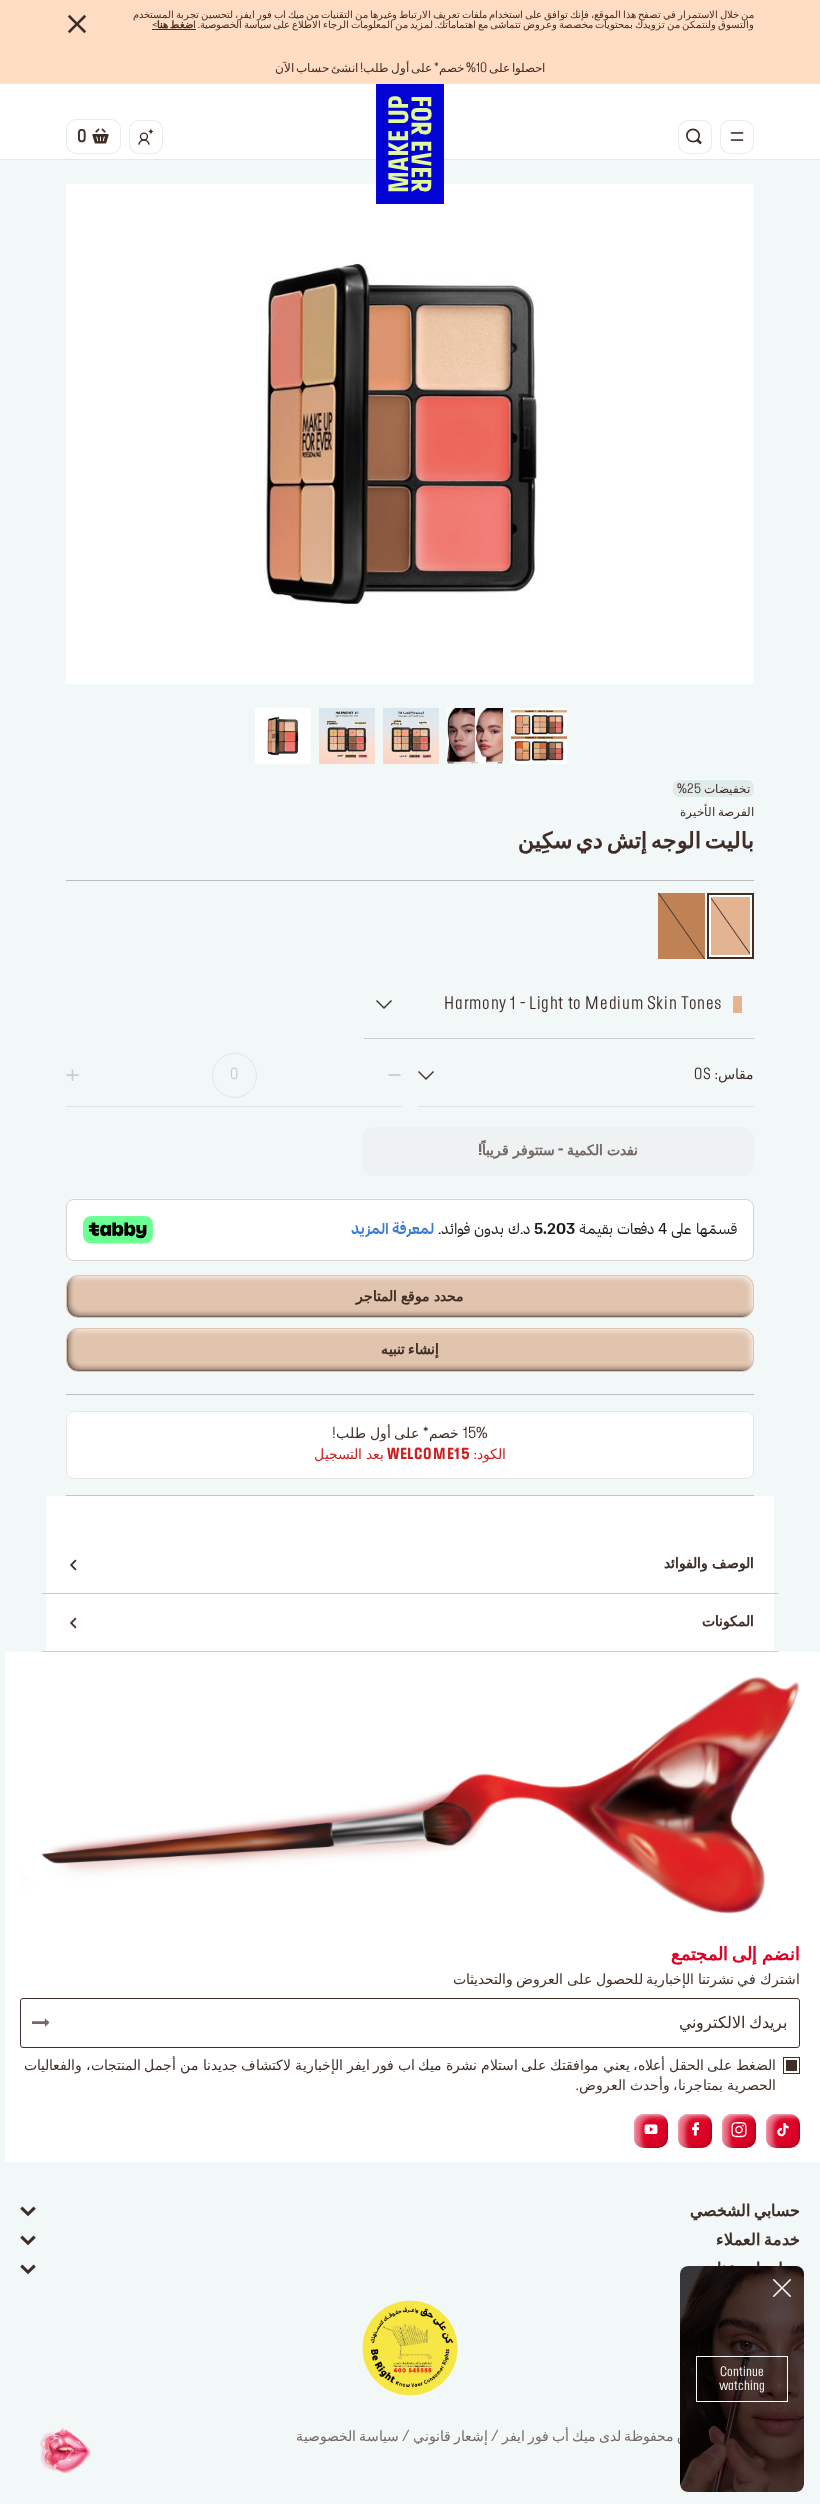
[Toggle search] (695, 137)
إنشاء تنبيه (410, 1350)
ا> (174, 25)
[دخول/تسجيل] (146, 137)
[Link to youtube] (651, 2130)
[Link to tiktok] (783, 2130)
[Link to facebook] (695, 2130)
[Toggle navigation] (737, 137)
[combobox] (586, 1075)
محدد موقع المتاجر (409, 1297)
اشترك (50, 2023)
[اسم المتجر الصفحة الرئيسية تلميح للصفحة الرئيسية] (410, 144)
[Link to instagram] (739, 2130)
